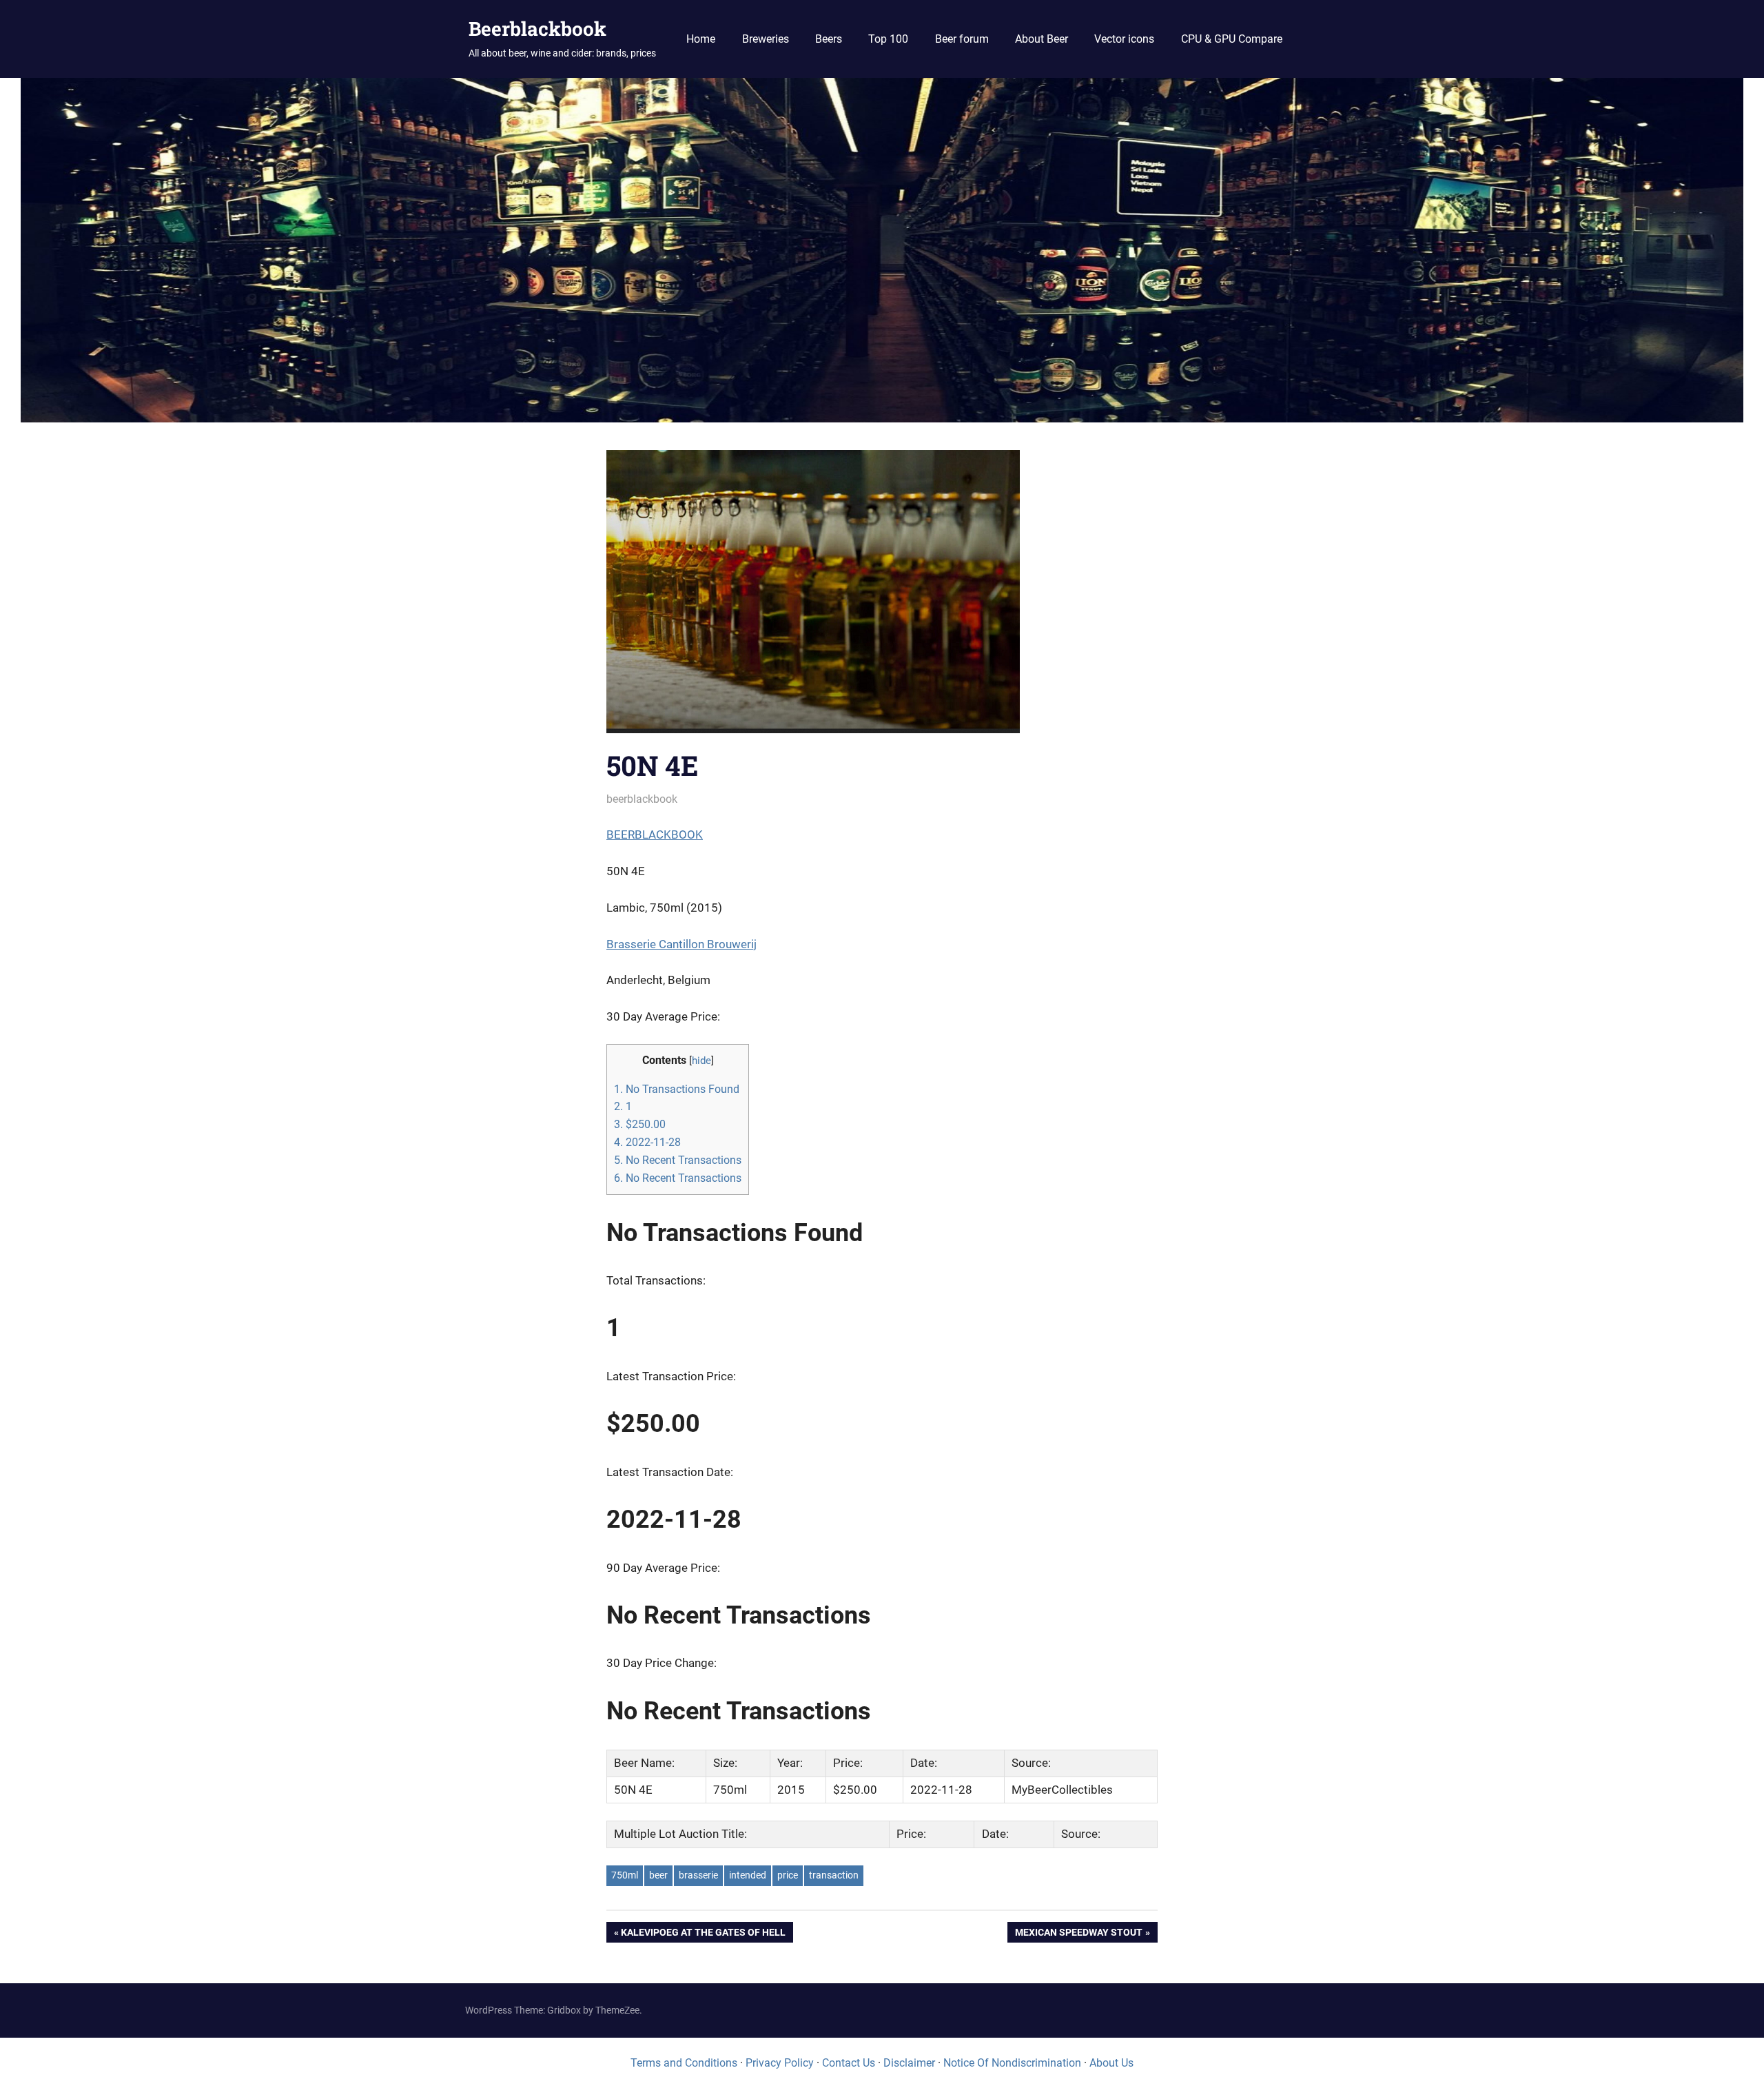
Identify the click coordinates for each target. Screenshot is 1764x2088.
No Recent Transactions (678, 1160)
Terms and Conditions (684, 2063)
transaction (834, 1875)
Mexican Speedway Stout (1078, 1935)
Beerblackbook (537, 29)
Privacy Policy (780, 2063)
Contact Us (849, 2063)
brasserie (698, 1875)
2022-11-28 (647, 1142)
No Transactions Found (677, 1089)
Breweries (766, 39)
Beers (829, 39)
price (788, 1875)
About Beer (1042, 39)
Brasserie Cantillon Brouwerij (681, 944)
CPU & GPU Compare (1232, 39)
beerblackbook (642, 799)
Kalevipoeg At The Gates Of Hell (703, 1935)
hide (701, 1061)
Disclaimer (909, 2063)
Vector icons (1124, 39)
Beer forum (962, 39)
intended (748, 1875)
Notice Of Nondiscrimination (1012, 2063)
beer (658, 1875)
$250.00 (640, 1124)
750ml (625, 1875)
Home (701, 39)
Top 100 (888, 39)
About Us (1111, 2063)
